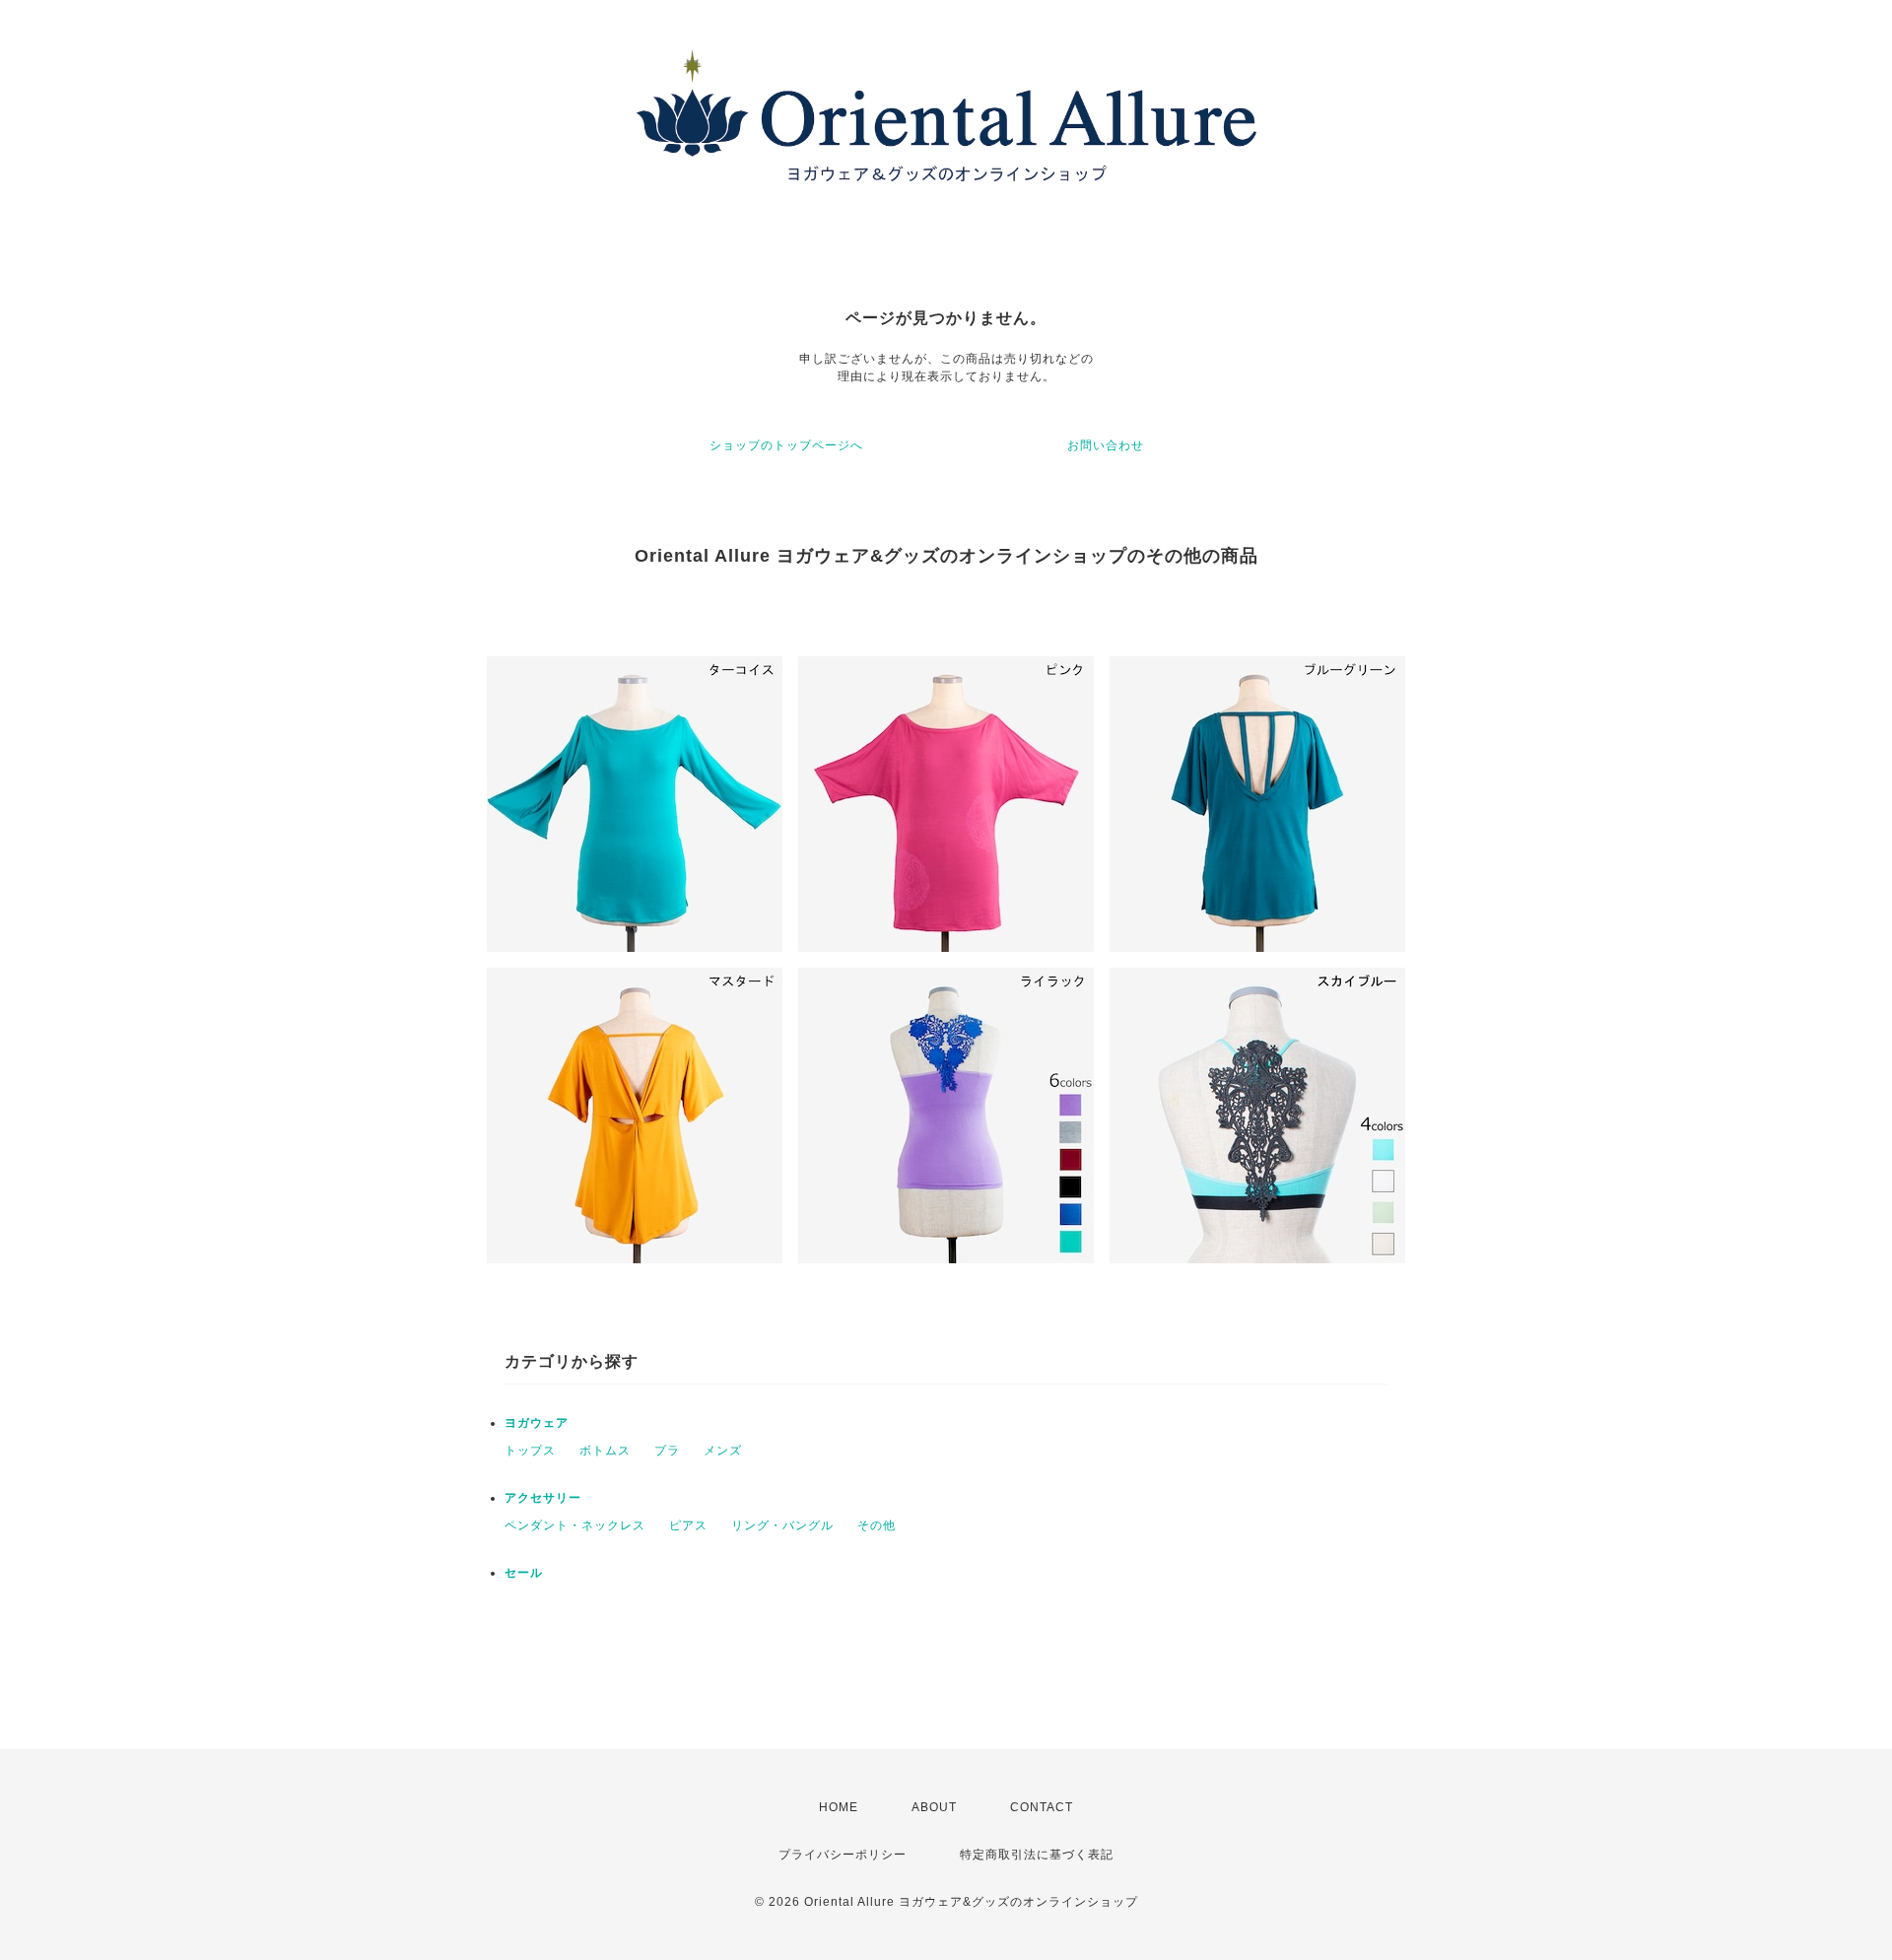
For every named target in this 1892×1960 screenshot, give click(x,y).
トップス (530, 1451)
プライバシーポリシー (843, 1855)
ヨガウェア (537, 1423)
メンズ (723, 1451)
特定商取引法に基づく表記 (1037, 1855)
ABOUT (934, 1807)
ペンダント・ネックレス (575, 1525)
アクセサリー (543, 1498)
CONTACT (1042, 1807)
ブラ (667, 1451)
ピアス (688, 1525)
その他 (877, 1525)
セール (524, 1573)
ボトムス (605, 1451)
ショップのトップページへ (786, 445)
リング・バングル (782, 1525)
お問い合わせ (1106, 445)
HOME (839, 1807)
